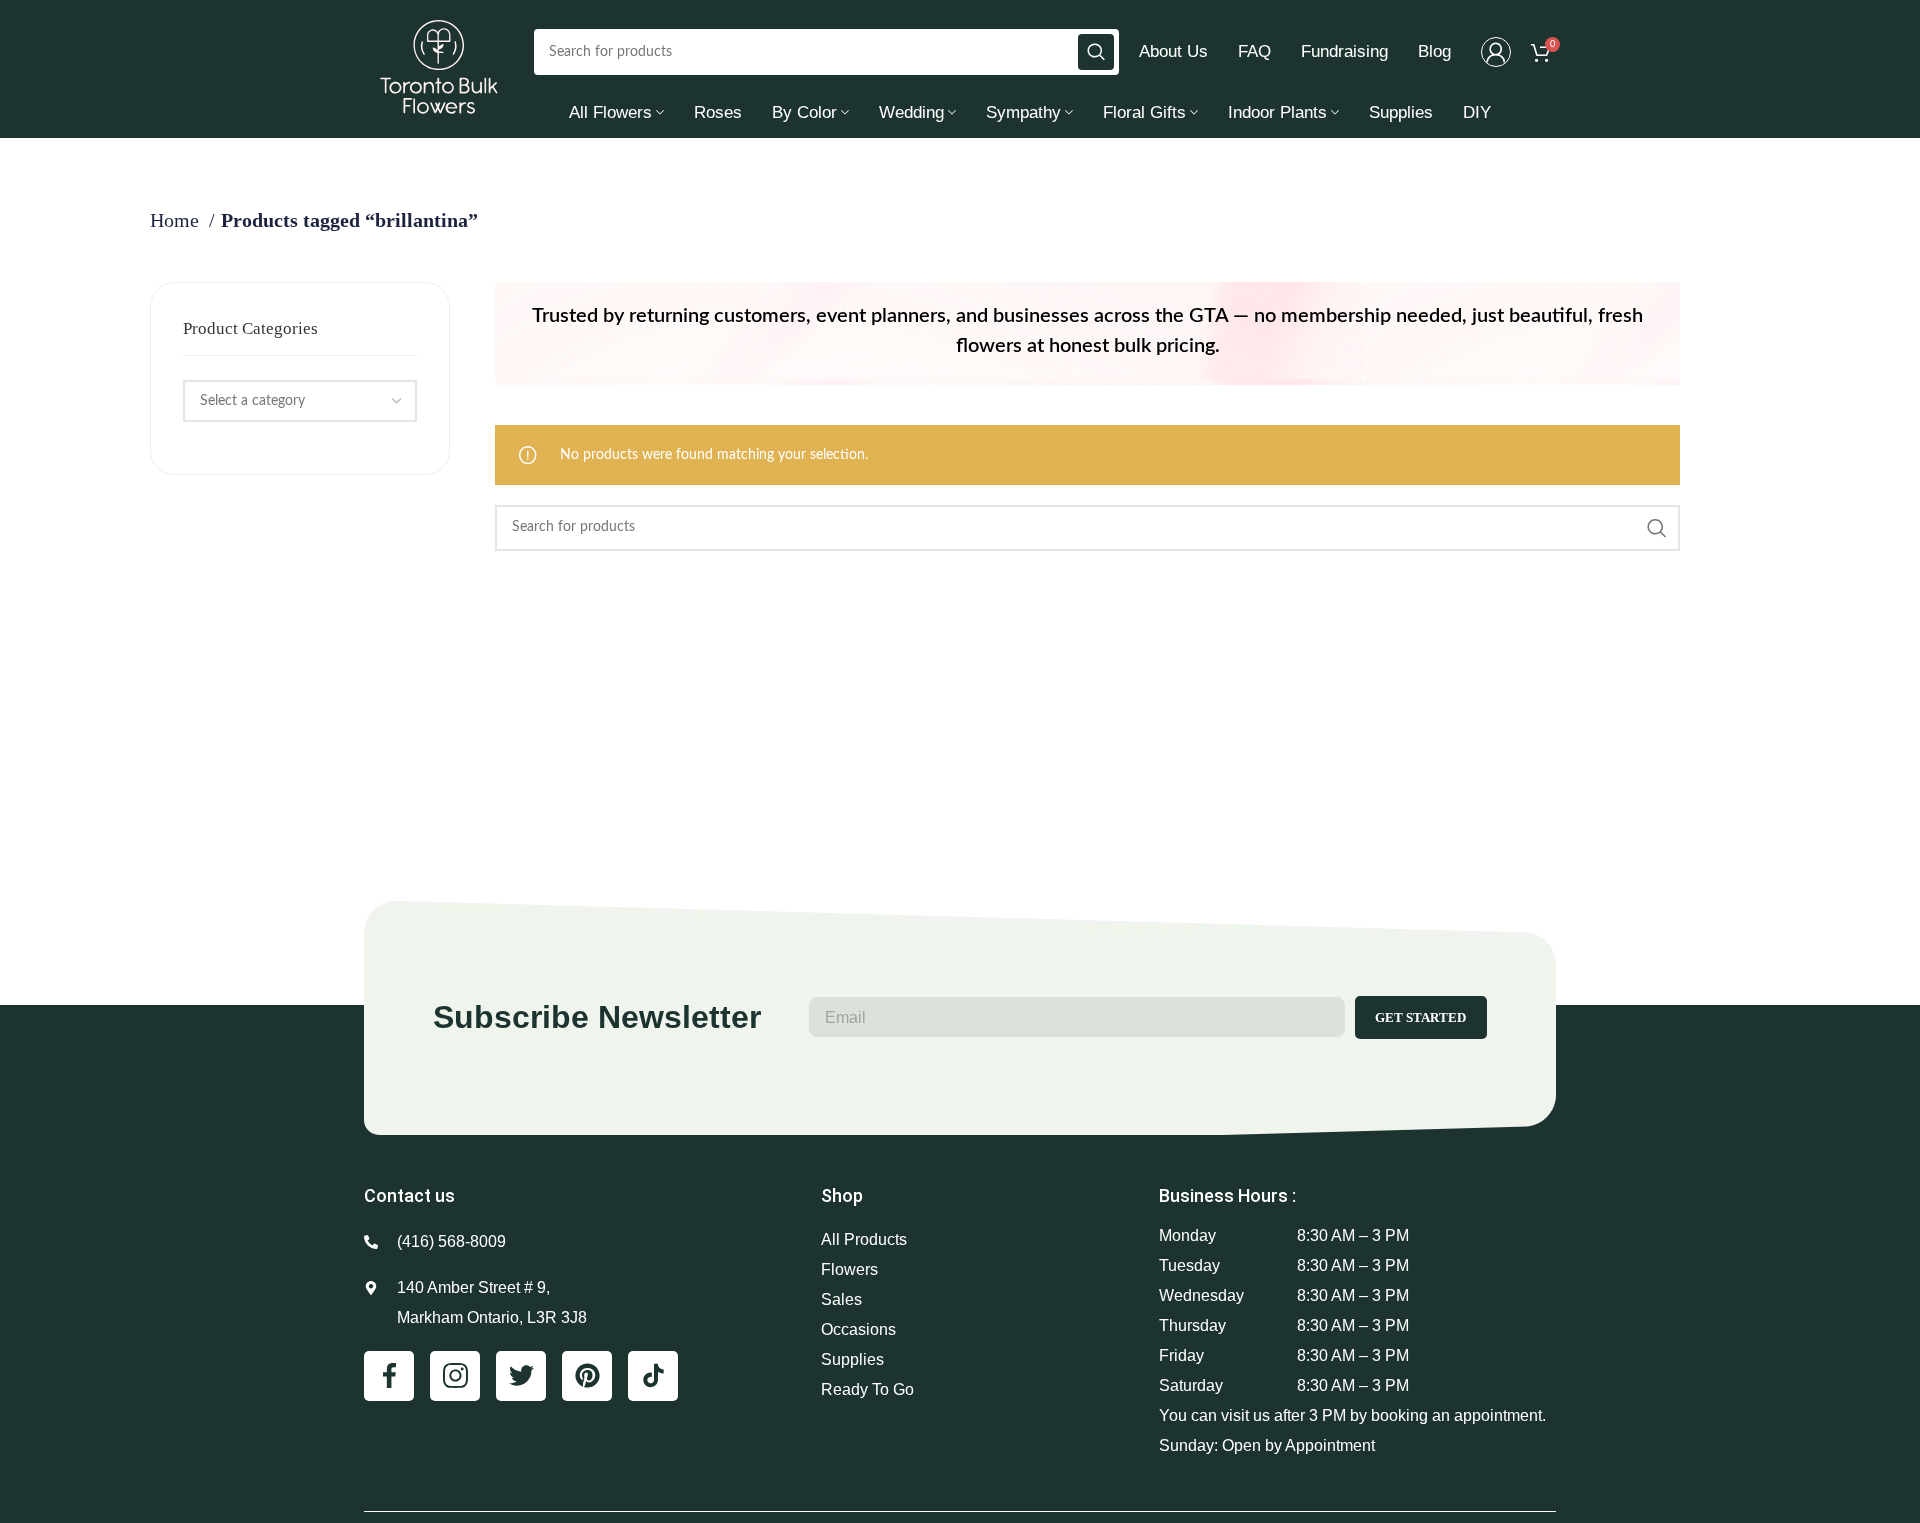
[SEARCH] (1096, 52)
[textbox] (252, 401)
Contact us (409, 1195)
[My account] (1496, 52)
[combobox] (300, 401)
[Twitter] (521, 1376)
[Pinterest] (587, 1376)
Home (177, 220)
